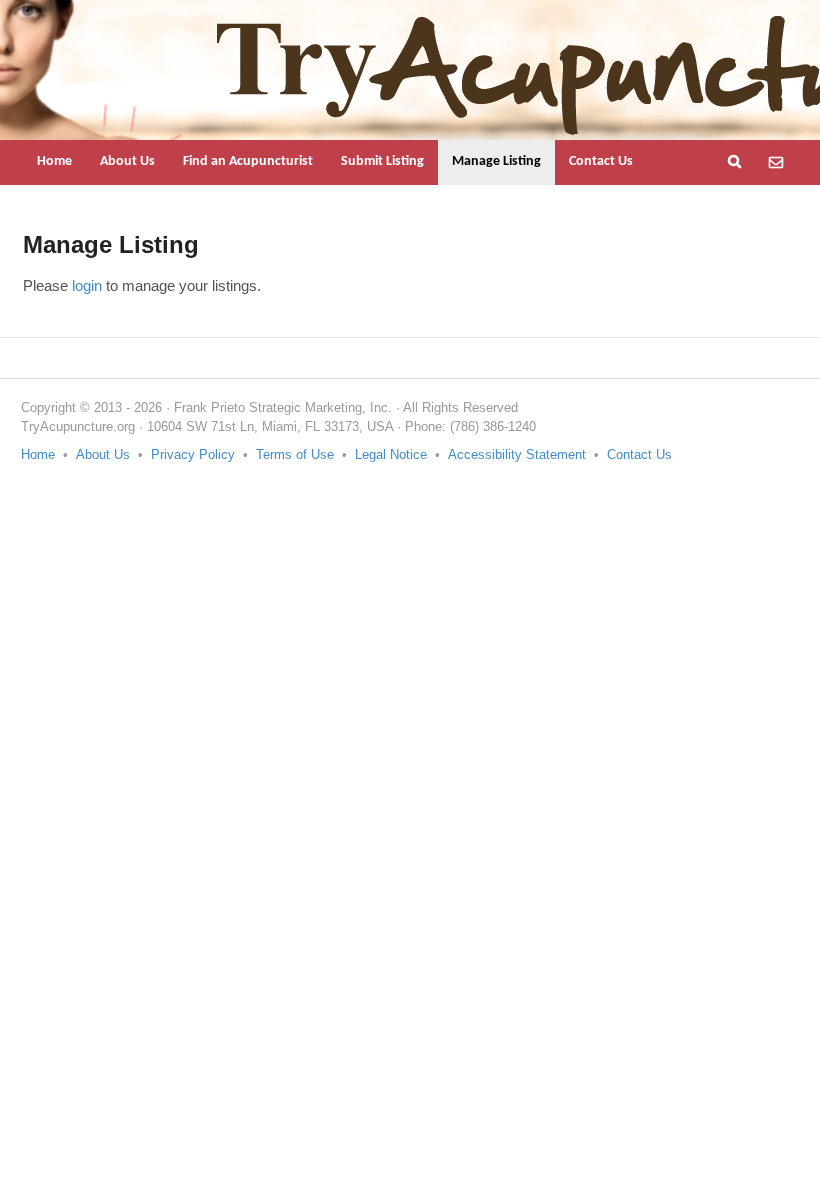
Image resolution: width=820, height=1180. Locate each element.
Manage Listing (496, 161)
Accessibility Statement (517, 454)
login (87, 285)
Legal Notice (391, 454)
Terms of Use (295, 454)
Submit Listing (382, 161)
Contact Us (601, 161)
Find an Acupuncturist (248, 161)
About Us (127, 161)
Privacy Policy (193, 454)
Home (54, 161)
